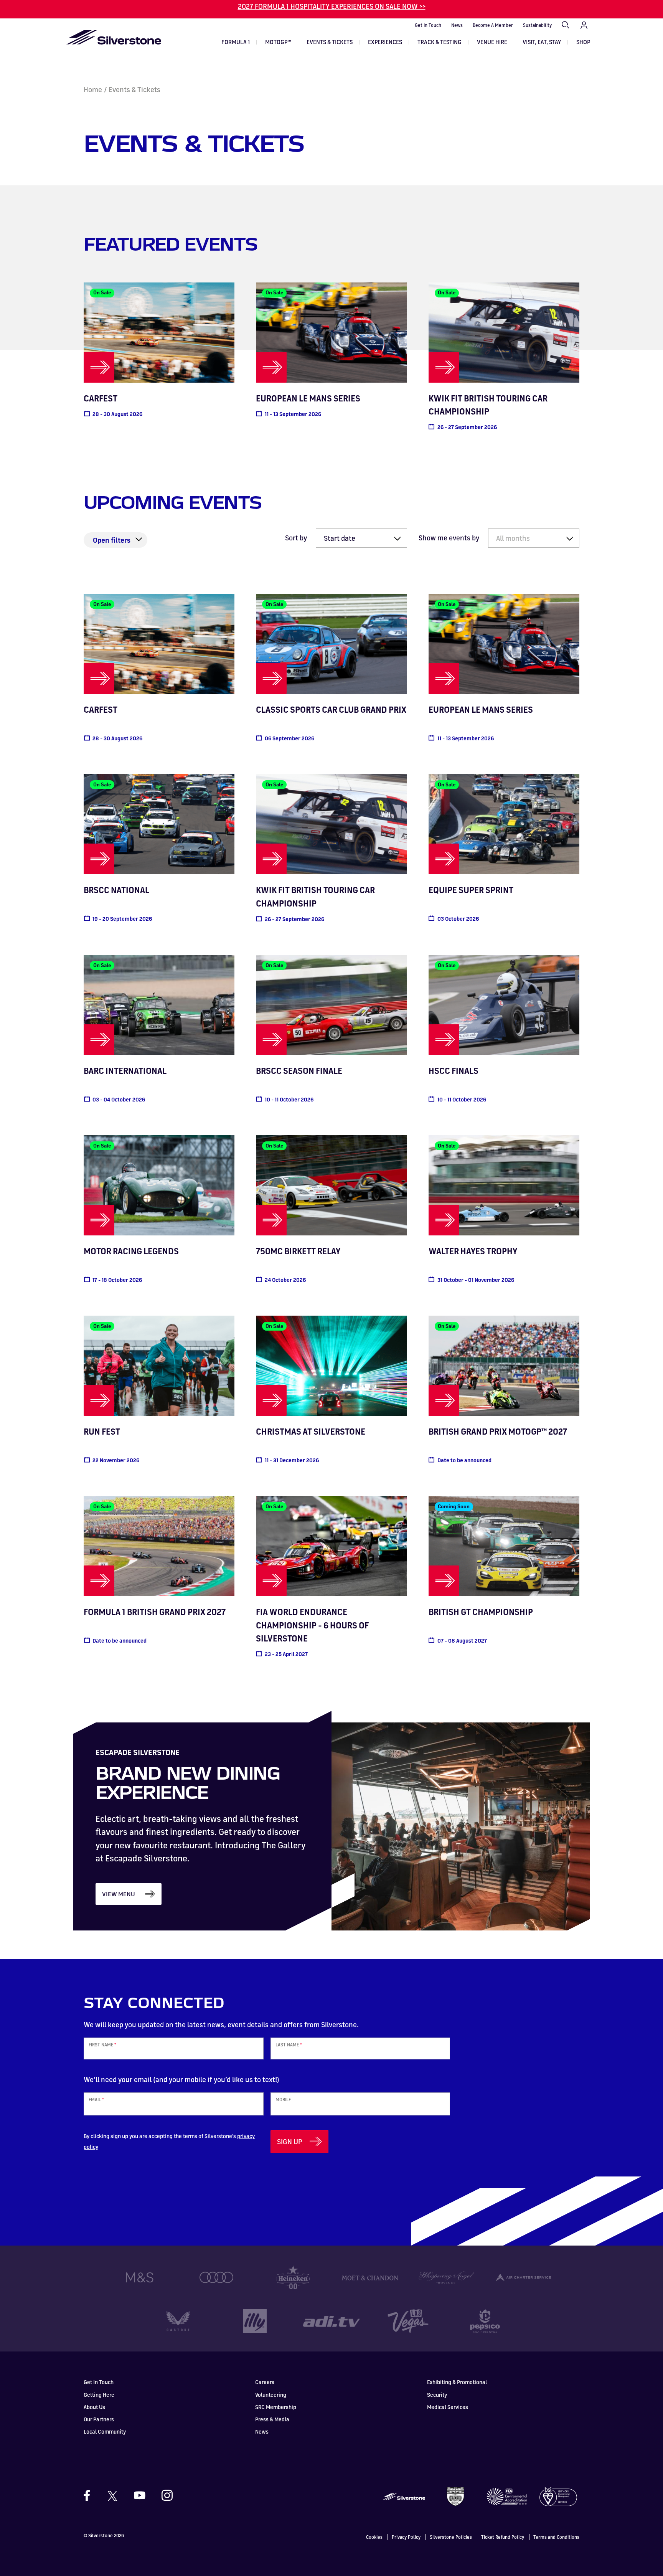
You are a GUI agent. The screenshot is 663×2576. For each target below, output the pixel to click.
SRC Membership (276, 2407)
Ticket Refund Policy (503, 2537)
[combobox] (534, 538)
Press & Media (272, 2419)
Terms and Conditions (556, 2537)
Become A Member (493, 25)
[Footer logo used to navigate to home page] (404, 2496)
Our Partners (99, 2419)
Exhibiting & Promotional (457, 2382)
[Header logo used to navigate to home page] (114, 37)
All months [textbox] (513, 538)
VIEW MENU (119, 1894)
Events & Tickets (330, 42)
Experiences (385, 42)
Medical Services (448, 2407)
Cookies (374, 2537)
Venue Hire (492, 42)
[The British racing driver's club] (455, 2496)
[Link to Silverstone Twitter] (112, 2495)
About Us (94, 2407)
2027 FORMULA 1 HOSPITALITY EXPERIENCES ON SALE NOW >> (332, 6)
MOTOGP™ (278, 42)
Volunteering (271, 2395)
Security (437, 2395)
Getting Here (99, 2395)
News (457, 25)
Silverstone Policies (451, 2537)
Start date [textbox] (340, 538)
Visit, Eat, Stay (542, 42)
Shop (583, 42)
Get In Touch (428, 25)
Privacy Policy (406, 2537)
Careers (265, 2382)
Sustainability (537, 25)
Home (93, 89)
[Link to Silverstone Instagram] (163, 2495)
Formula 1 (236, 42)
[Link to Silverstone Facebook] (91, 2496)
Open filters (112, 540)
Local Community (105, 2432)
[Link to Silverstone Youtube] (140, 2495)
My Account (584, 25)
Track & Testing (440, 42)
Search (566, 25)
